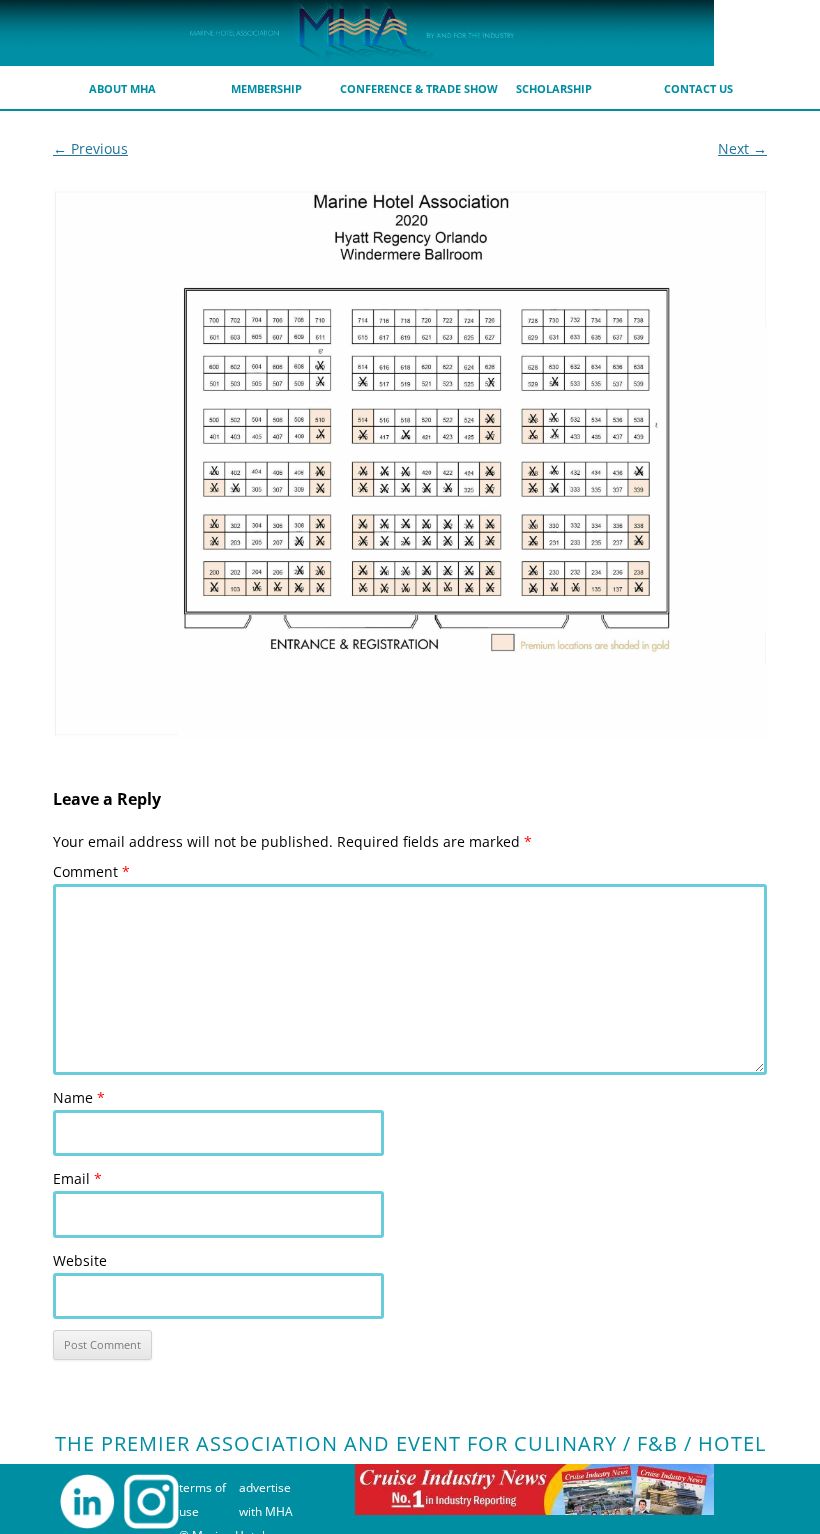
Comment (91, 871)
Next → (742, 148)
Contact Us (698, 88)
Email (77, 1178)
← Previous (90, 148)
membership (266, 88)
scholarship (554, 88)
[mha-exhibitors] (410, 463)
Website (80, 1260)
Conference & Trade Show (419, 88)
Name (79, 1097)
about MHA (122, 88)
